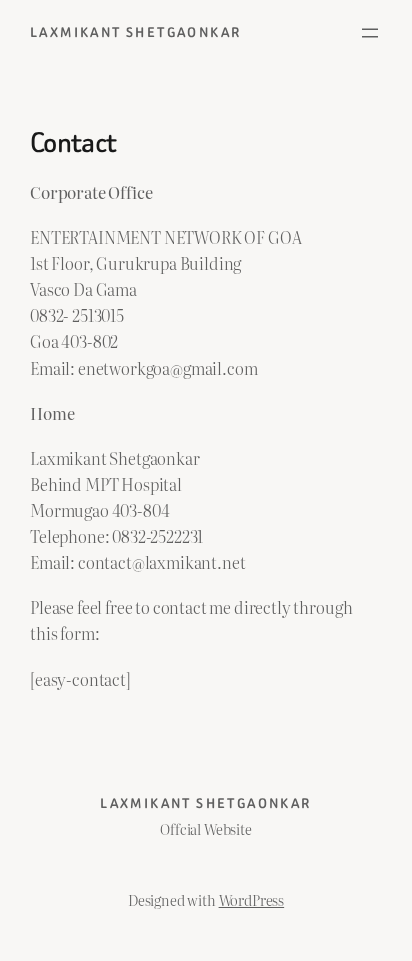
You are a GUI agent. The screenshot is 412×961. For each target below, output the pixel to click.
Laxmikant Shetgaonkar (135, 32)
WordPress (252, 899)
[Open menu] (370, 33)
